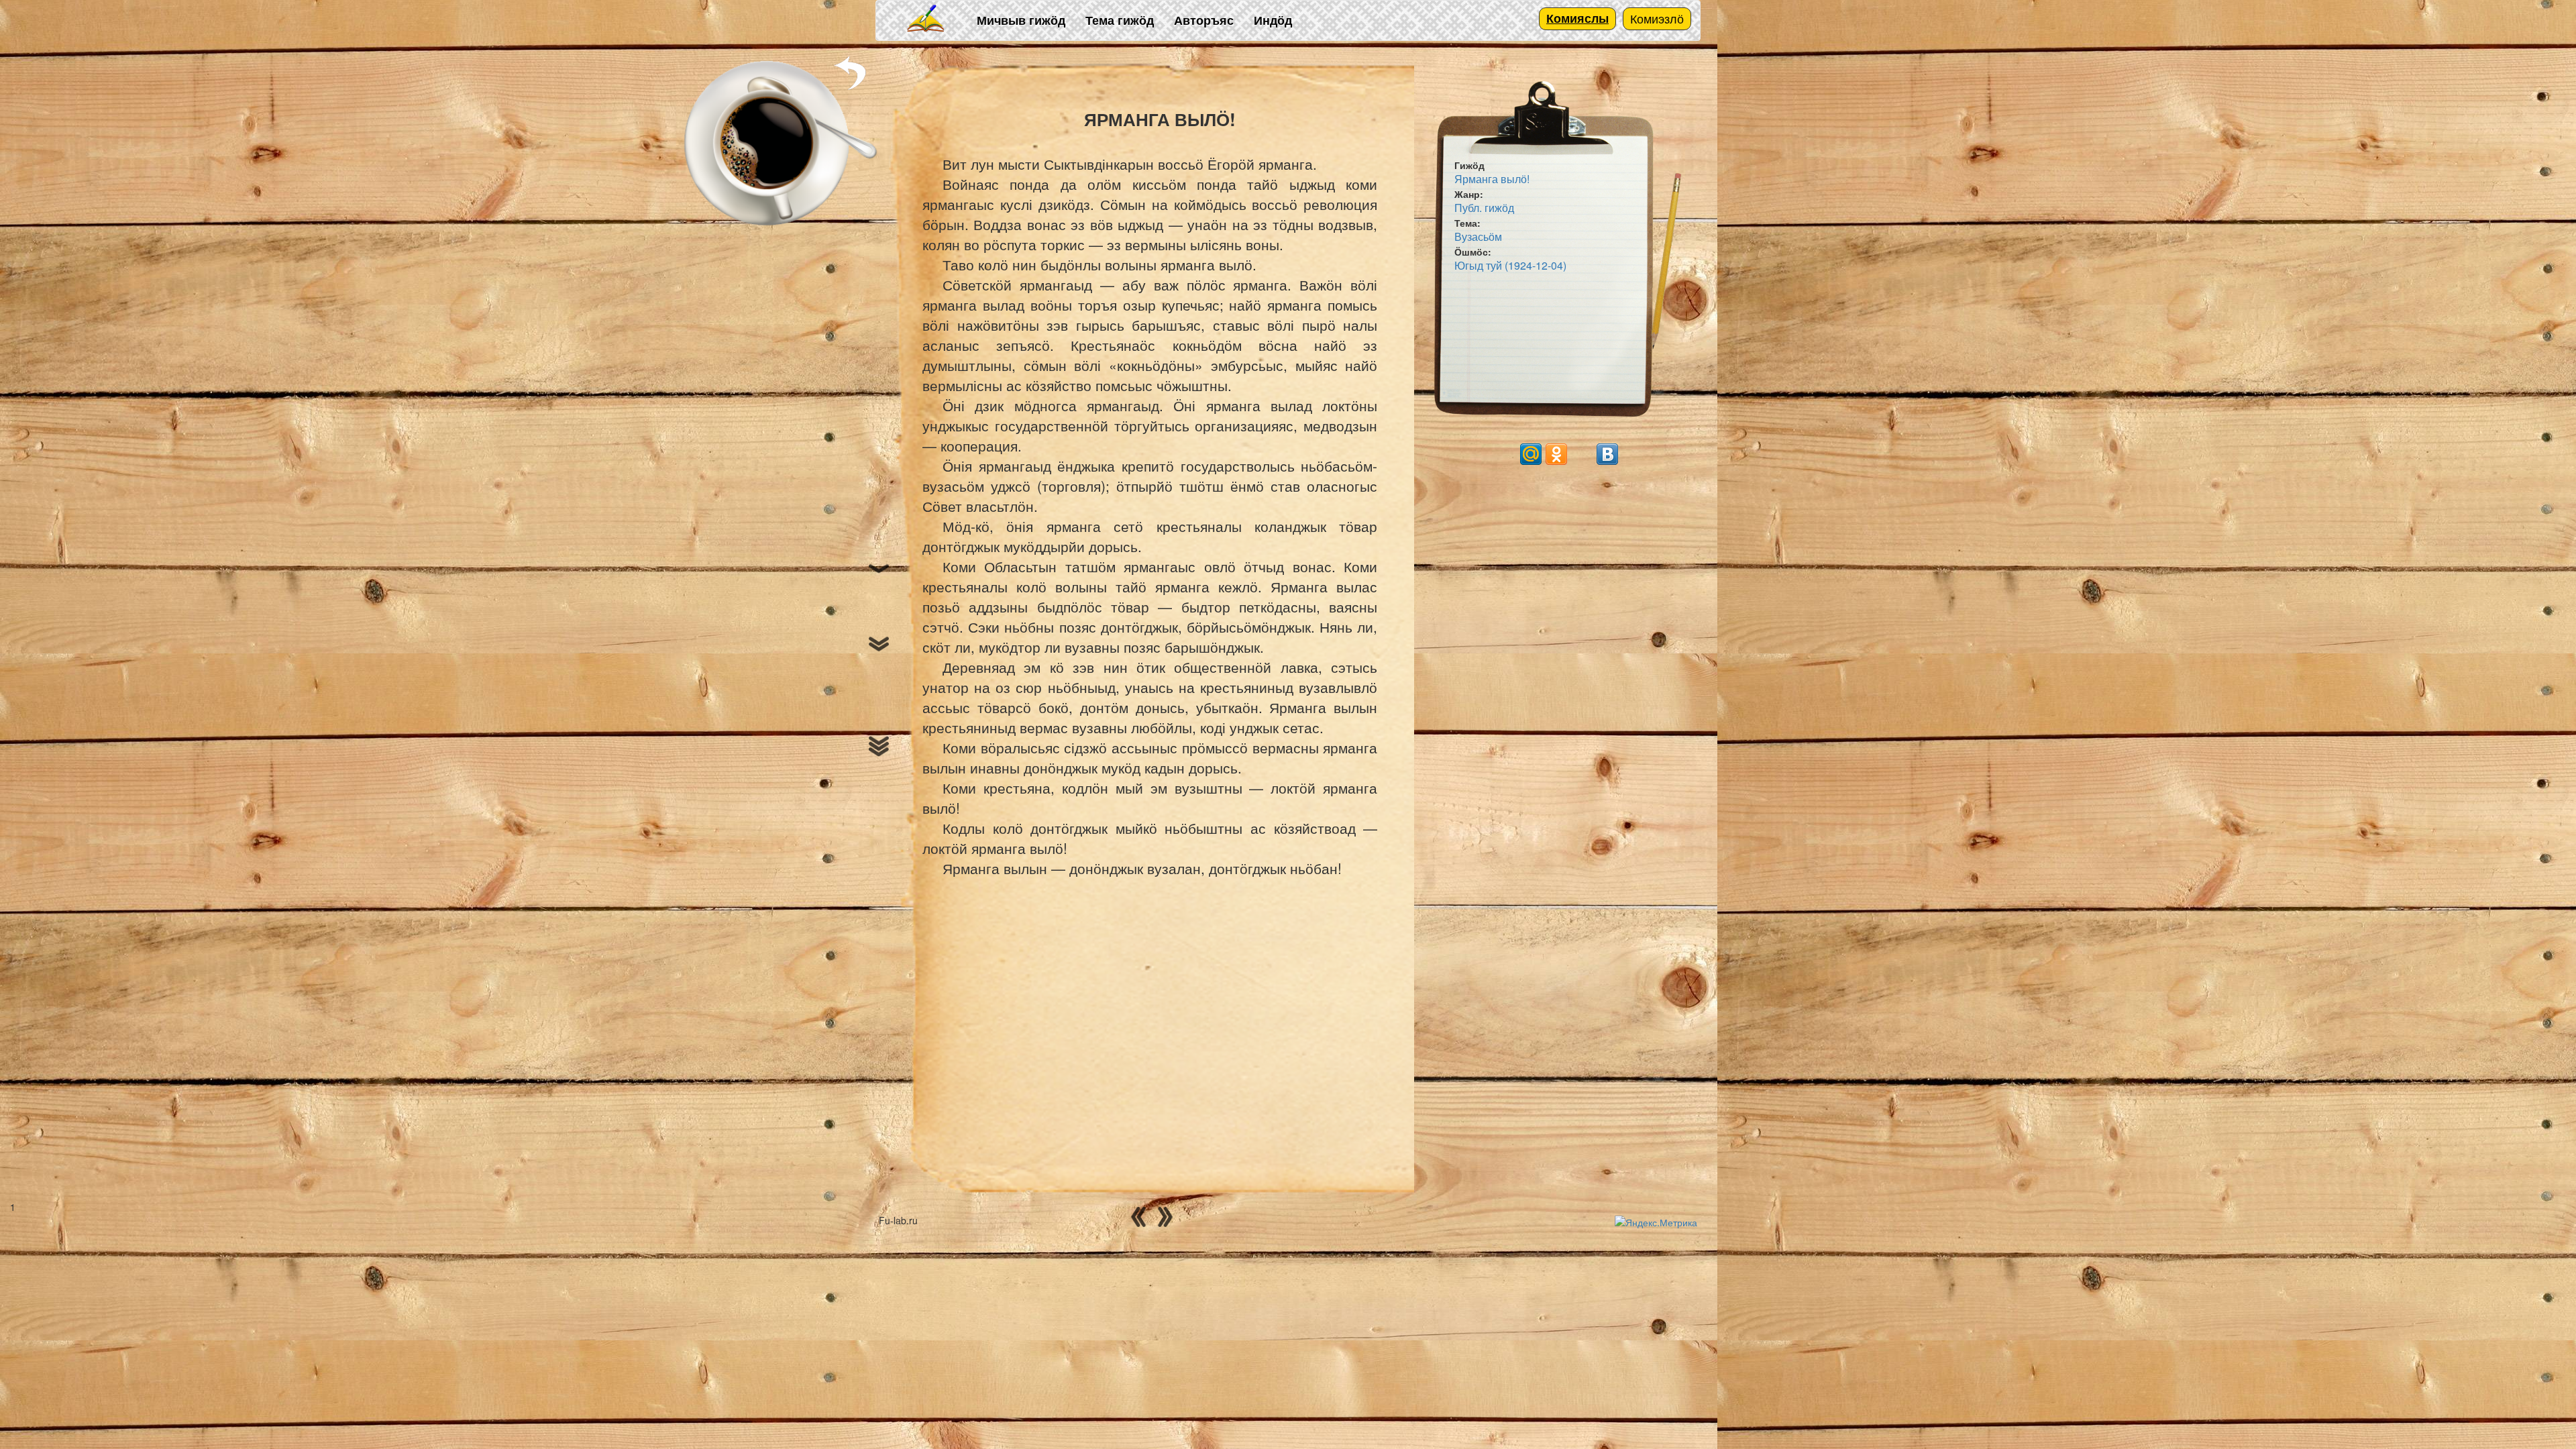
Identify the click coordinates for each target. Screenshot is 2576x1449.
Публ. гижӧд (1484, 208)
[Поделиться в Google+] (1505, 454)
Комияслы (1577, 18)
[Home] (926, 19)
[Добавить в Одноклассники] (1556, 454)
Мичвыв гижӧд (1021, 20)
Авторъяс (1204, 20)
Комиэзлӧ (1657, 18)
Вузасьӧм (1478, 236)
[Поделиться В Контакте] (1607, 454)
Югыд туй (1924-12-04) (1510, 265)
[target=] (1582, 454)
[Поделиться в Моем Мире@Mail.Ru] (1531, 454)
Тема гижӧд (1120, 20)
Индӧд (1273, 20)
